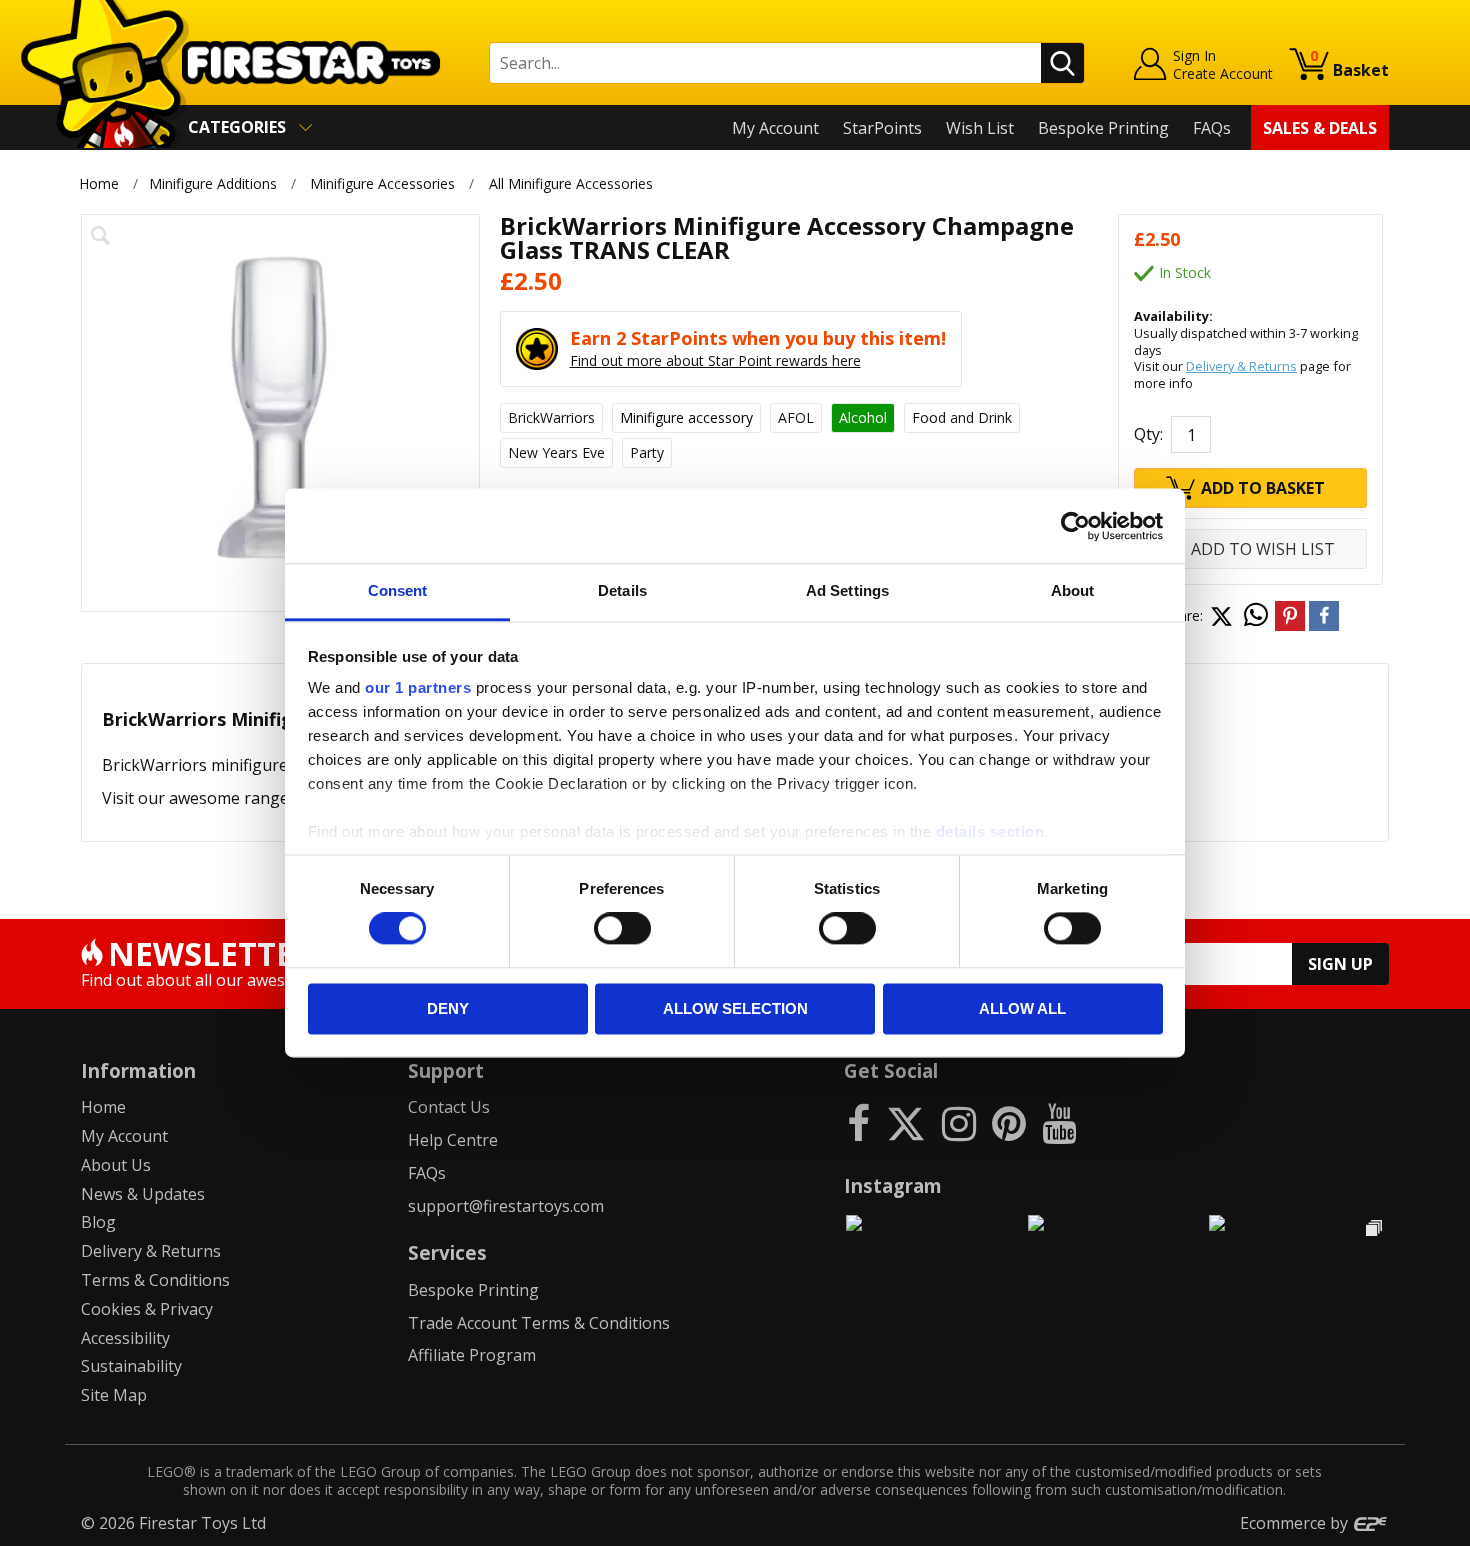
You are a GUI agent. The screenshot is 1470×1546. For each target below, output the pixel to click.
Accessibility (125, 1338)
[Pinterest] (1009, 1122)
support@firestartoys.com (506, 1206)
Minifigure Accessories (382, 183)
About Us (116, 1165)
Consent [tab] (398, 590)
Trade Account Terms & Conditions (539, 1323)
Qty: (1148, 434)
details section (990, 831)
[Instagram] (959, 1122)
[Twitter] (906, 1122)
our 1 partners (418, 687)
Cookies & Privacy (147, 1309)
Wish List (980, 128)
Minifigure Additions (213, 183)
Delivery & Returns (1241, 366)
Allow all (1022, 1008)
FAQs (1212, 128)
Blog (98, 1222)
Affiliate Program (472, 1355)
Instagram (893, 1185)
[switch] (622, 929)
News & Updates (143, 1194)
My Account (775, 128)
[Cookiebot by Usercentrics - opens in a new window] (1075, 526)
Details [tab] (622, 590)
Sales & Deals (1320, 128)
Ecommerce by (1296, 1523)
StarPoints (882, 128)
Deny (448, 1008)
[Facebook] (858, 1122)
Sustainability (131, 1366)
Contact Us (449, 1107)
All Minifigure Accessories (571, 183)
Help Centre (453, 1140)
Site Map (114, 1395)
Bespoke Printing (1103, 128)
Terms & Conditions (155, 1280)
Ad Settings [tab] (847, 590)
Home (99, 183)
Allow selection (735, 1008)
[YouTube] (1059, 1122)
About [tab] (1073, 590)
